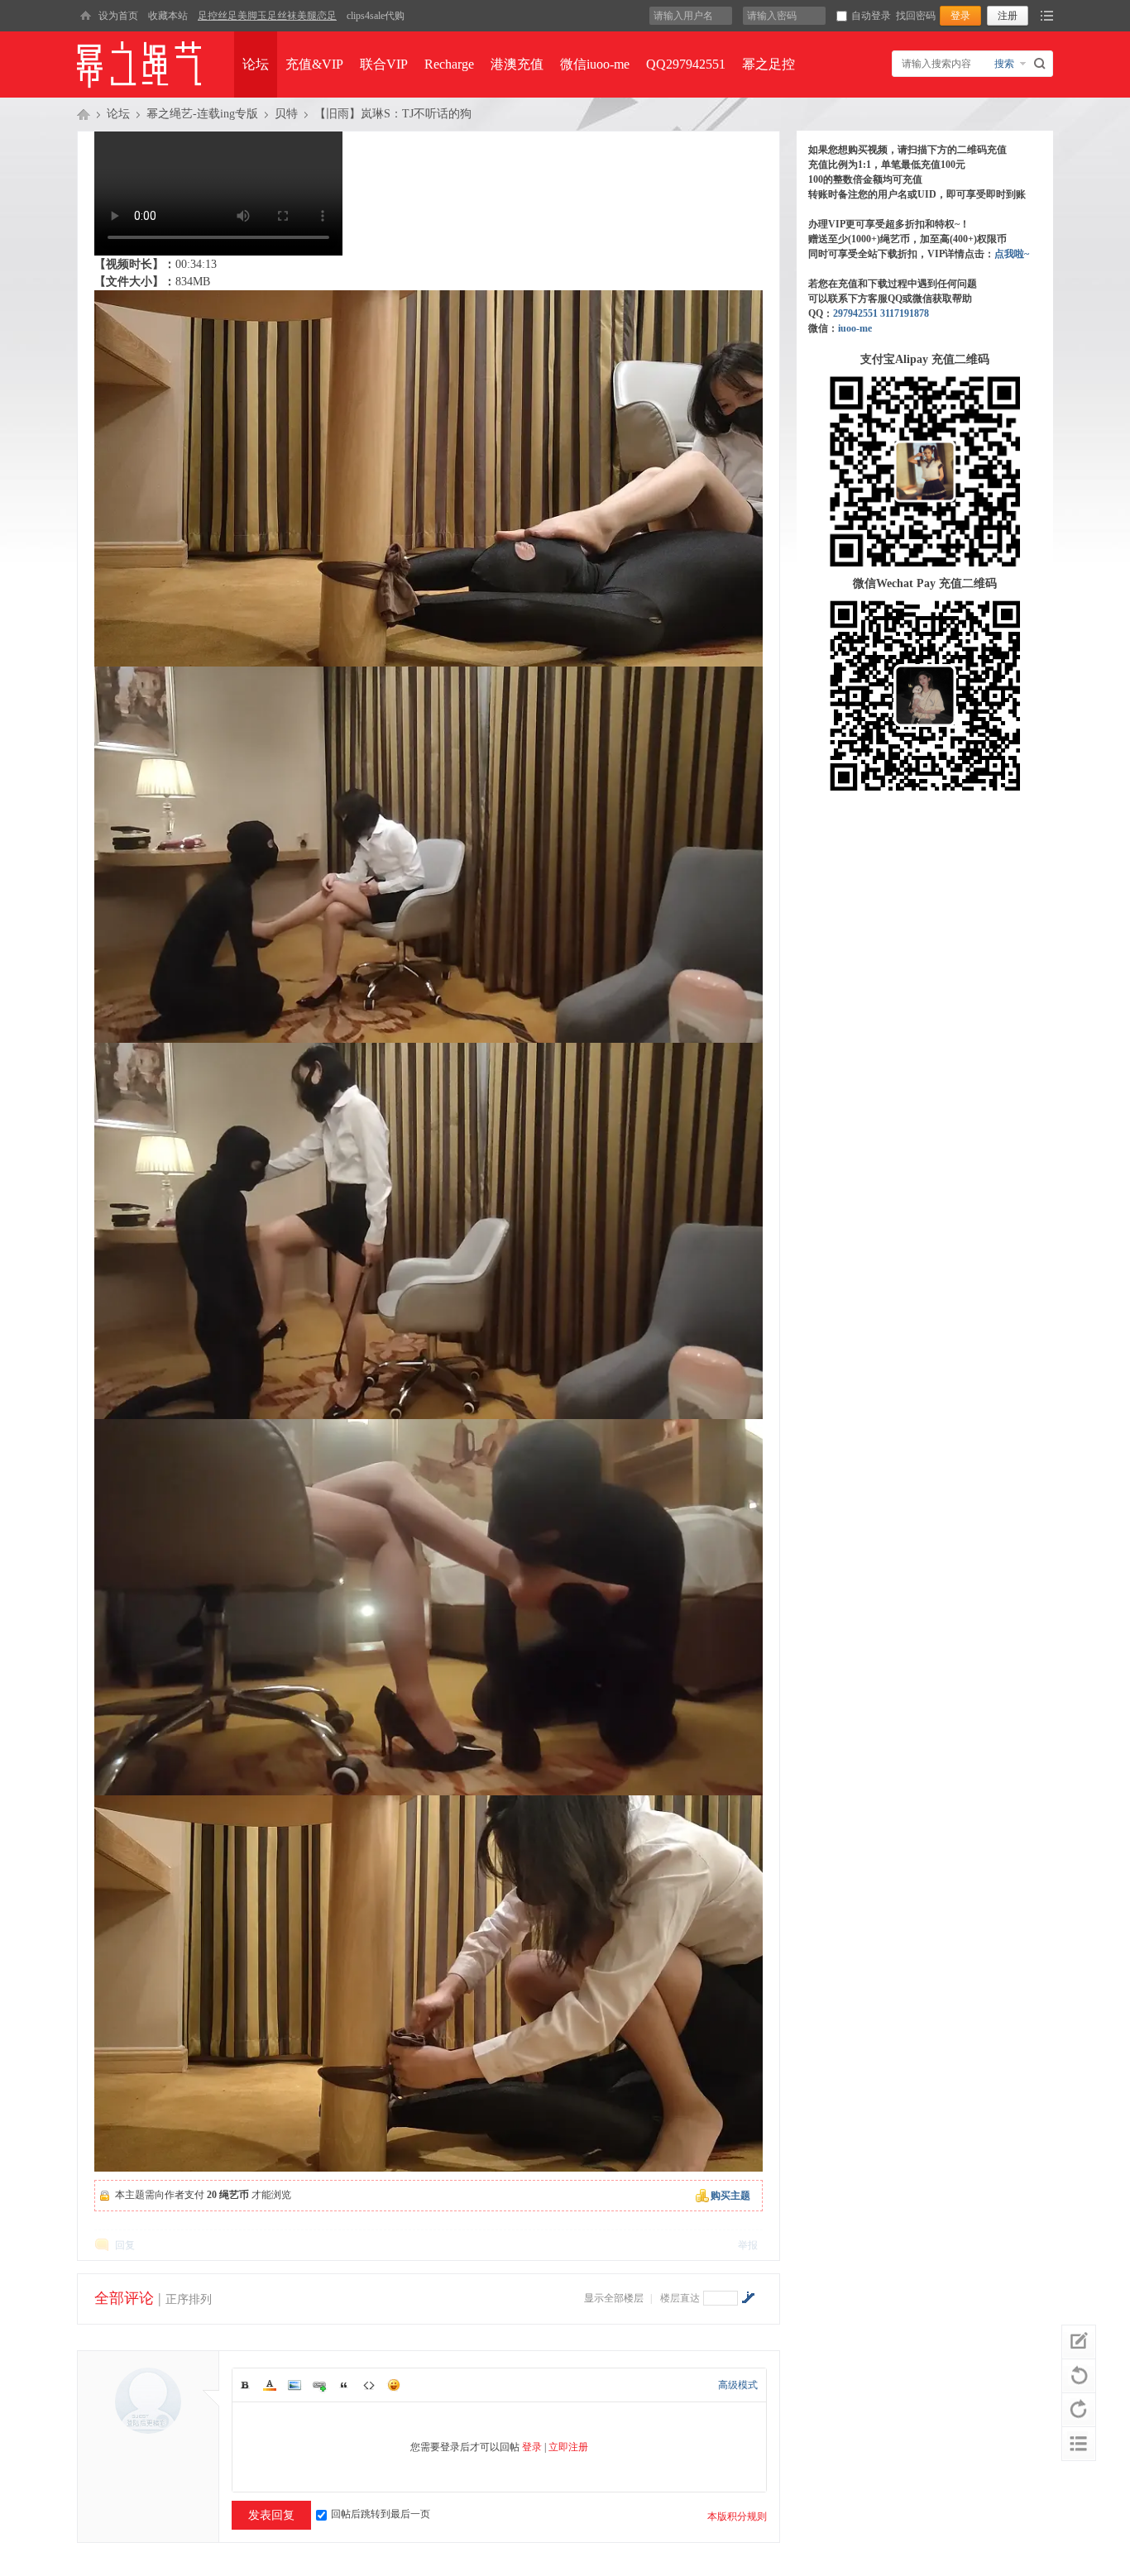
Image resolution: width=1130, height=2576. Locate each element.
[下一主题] (1079, 2410)
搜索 (1004, 64)
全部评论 (124, 2298)
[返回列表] (1079, 2444)
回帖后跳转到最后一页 (381, 2514)
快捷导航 (1047, 16)
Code (369, 2385)
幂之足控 (768, 64)
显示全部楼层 (614, 2298)
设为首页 (118, 16)
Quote (344, 2385)
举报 (748, 2245)
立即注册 (568, 2447)
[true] (1042, 64)
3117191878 (905, 313)
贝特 (286, 114)
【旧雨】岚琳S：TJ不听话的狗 (393, 114)
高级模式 (738, 2385)
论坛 (256, 64)
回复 (125, 2245)
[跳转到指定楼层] (748, 2297)
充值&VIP (314, 64)
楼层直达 (680, 2298)
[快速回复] (1079, 2342)
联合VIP (384, 64)
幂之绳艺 (84, 114)
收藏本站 (168, 16)
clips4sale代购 (376, 16)
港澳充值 (517, 64)
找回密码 (916, 16)
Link (319, 2385)
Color (270, 2385)
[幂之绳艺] (85, 16)
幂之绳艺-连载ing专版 (202, 114)
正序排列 (189, 2299)
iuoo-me (855, 328)
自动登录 (871, 16)
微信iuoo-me (595, 64)
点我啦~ (1012, 254)
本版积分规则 (737, 2516)
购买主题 (730, 2196)
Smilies (394, 2385)
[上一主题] (1079, 2376)
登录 (532, 2447)
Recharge (449, 64)
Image (294, 2385)
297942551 (855, 313)
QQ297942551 (686, 64)
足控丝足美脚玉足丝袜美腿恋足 (267, 16)
